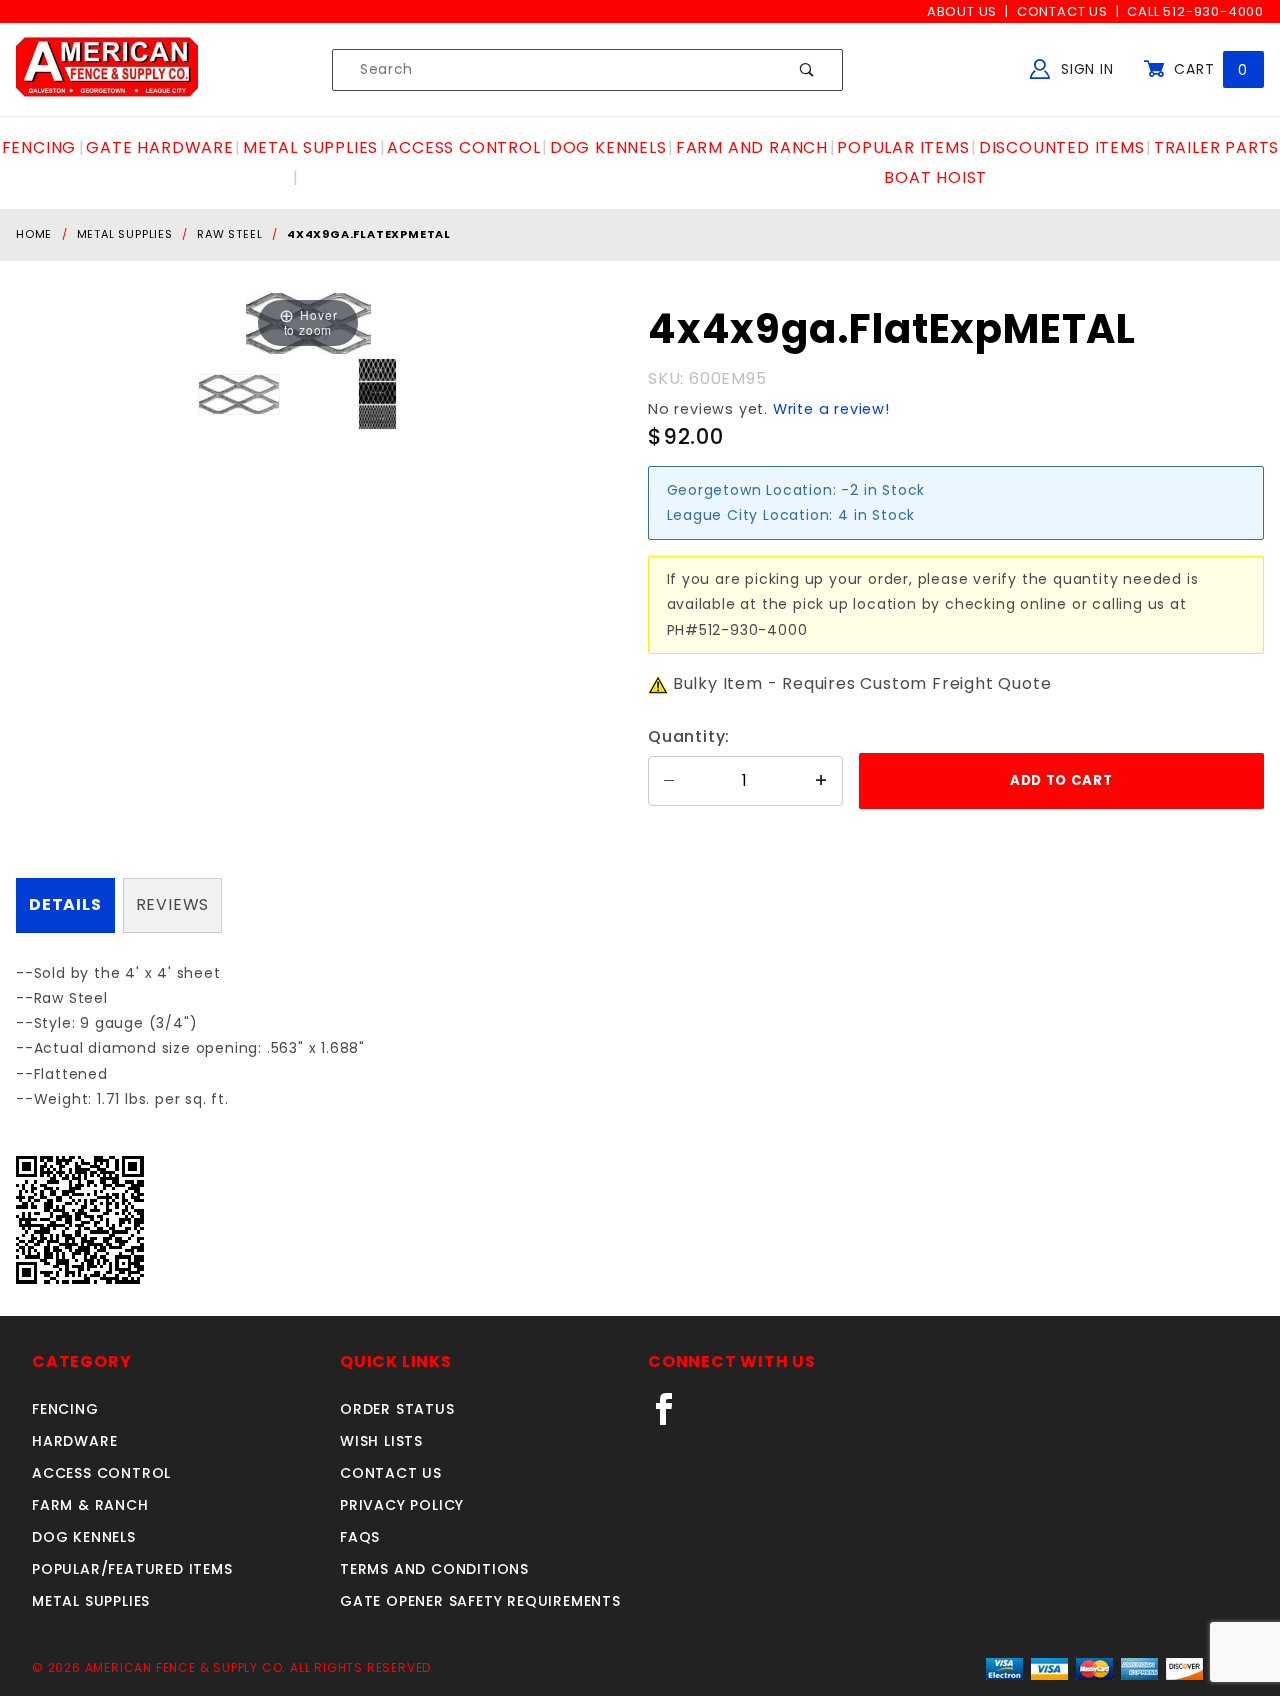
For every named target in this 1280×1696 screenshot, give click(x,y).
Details (65, 904)
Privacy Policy (402, 1505)
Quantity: (689, 736)
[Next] (330, 323)
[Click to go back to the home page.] (107, 69)
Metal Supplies (91, 1601)
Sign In (1084, 69)
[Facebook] (672, 1417)
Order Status (397, 1409)
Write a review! (831, 409)
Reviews (173, 904)
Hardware (74, 1441)
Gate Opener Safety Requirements (480, 1601)
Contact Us (1062, 11)
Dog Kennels (84, 1537)
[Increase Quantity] (822, 781)
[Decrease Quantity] (669, 781)
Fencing (65, 1409)
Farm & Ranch (90, 1505)
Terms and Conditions (434, 1569)
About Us (962, 11)
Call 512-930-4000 (1195, 11)
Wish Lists (381, 1441)
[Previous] (285, 323)
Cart (1208, 69)
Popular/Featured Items (132, 1569)
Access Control (101, 1473)
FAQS (360, 1537)
